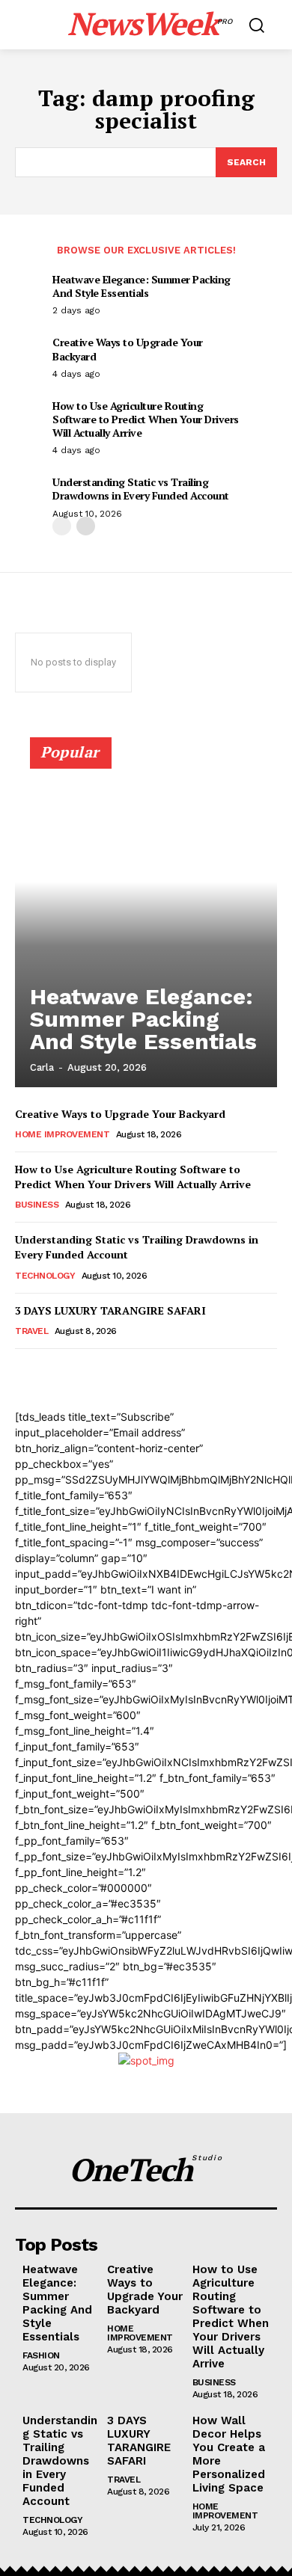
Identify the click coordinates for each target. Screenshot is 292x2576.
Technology (45, 1276)
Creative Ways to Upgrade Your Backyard (128, 349)
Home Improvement (62, 1134)
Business (37, 1205)
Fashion (41, 2355)
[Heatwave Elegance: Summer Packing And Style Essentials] (146, 919)
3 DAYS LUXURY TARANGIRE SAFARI (110, 1310)
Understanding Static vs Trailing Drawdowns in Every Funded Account (141, 489)
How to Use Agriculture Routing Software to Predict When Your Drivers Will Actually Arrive (146, 419)
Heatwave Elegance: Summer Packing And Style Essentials (142, 286)
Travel (31, 1331)
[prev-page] (62, 526)
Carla (42, 1067)
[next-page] (86, 526)
